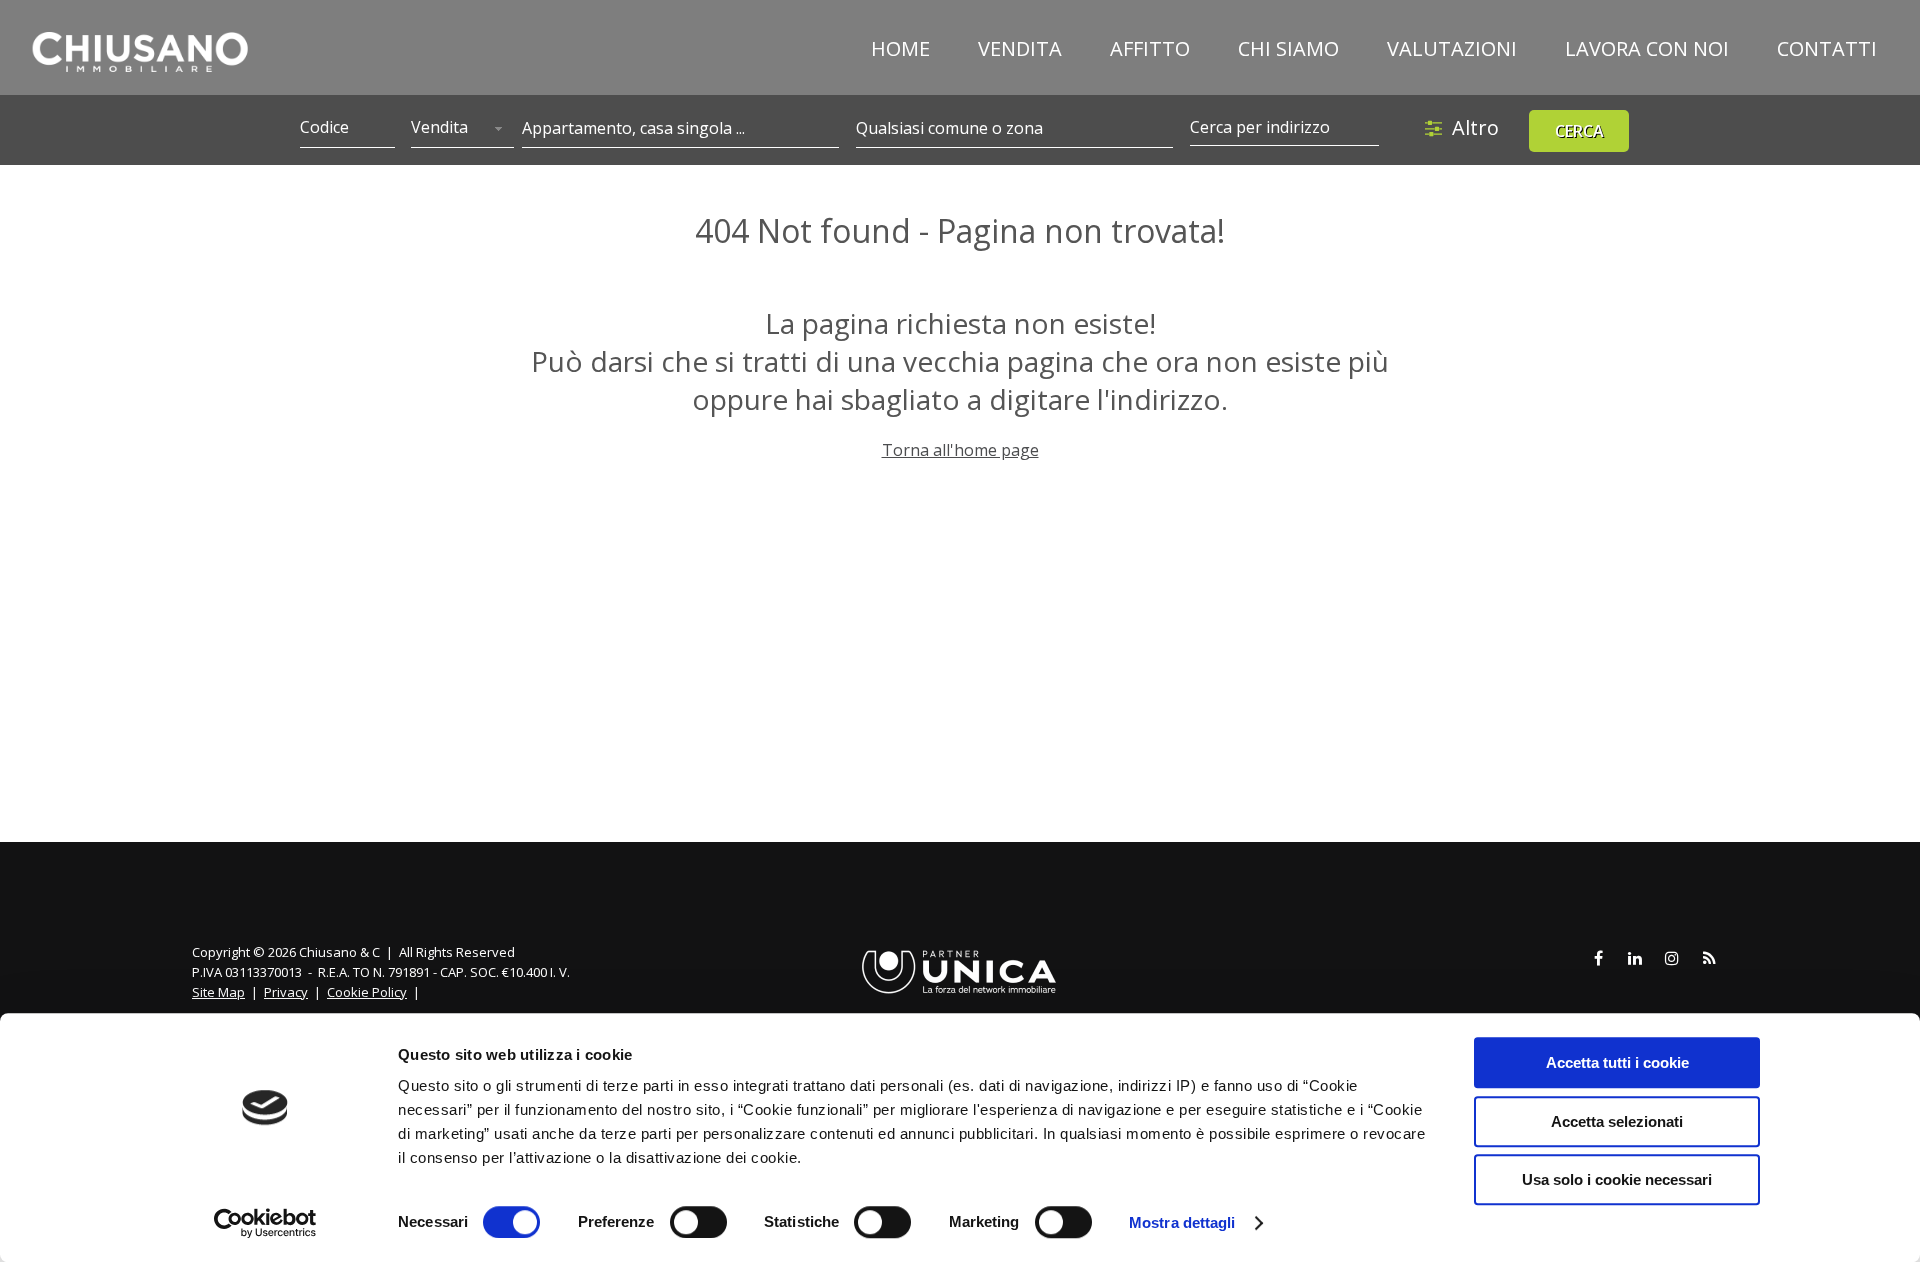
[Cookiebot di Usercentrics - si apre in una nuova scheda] (265, 1223)
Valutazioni (1452, 48)
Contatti (1827, 48)
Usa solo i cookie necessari (1617, 1179)
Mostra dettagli (1182, 1222)
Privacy (286, 992)
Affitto (1150, 48)
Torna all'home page (960, 450)
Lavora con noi (1647, 48)
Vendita (1020, 48)
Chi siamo (1288, 48)
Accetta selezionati (1617, 1121)
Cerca (1579, 131)
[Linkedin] (1635, 959)
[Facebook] (1598, 959)
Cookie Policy (367, 992)
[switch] (698, 1222)
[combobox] (462, 129)
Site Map (218, 992)
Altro (1475, 127)
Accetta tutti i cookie (1617, 1062)
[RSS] (1709, 959)
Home (900, 48)
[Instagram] (1672, 959)
